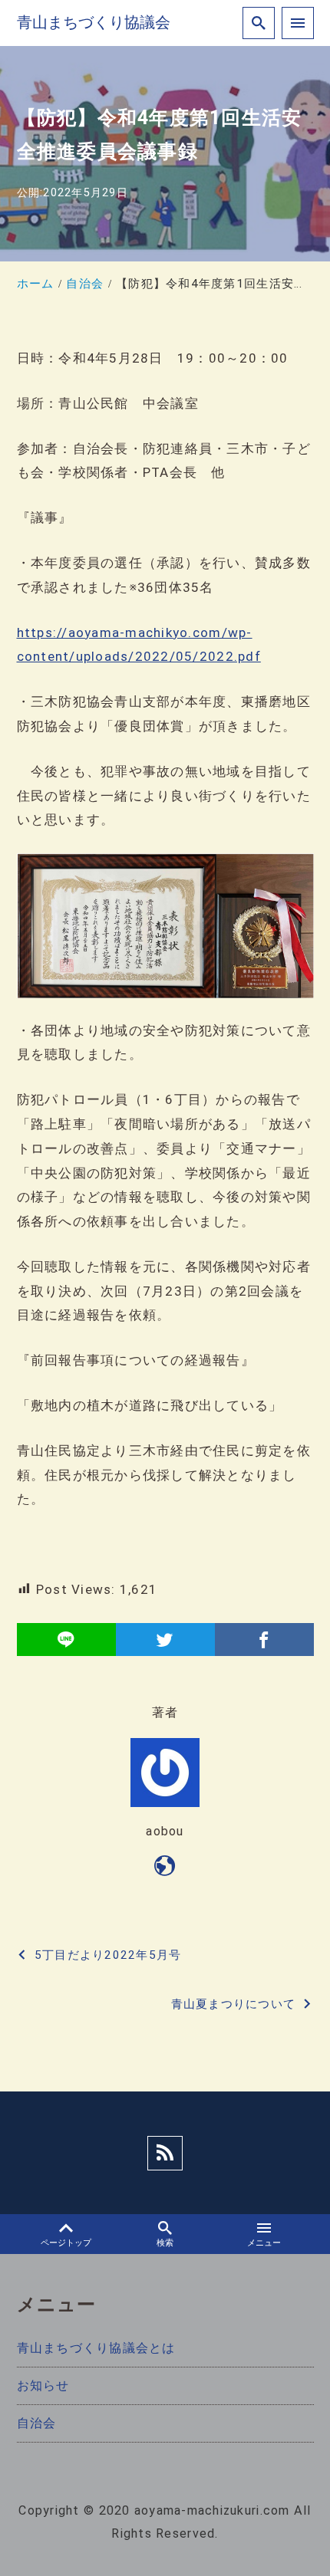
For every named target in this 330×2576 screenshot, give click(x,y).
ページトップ (66, 2243)
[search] (259, 23)
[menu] (298, 23)
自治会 (37, 2423)
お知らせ (43, 2385)
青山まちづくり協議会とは (96, 2348)
